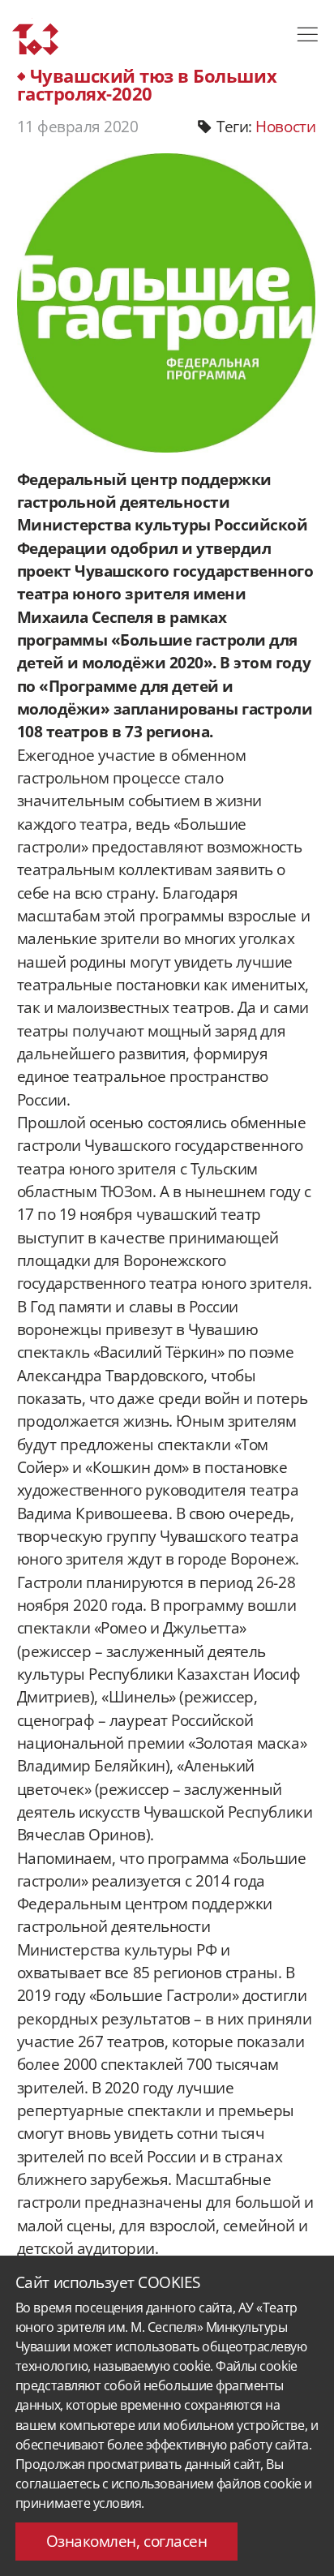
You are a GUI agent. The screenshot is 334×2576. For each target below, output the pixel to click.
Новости (285, 127)
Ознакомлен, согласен (127, 2541)
